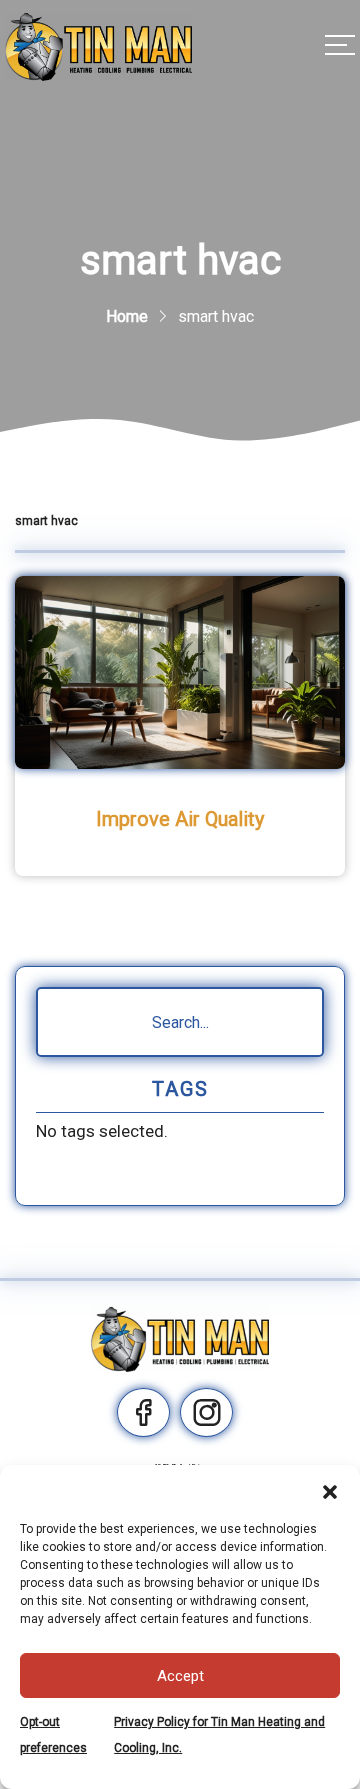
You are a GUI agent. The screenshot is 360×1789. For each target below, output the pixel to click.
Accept (180, 1676)
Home (127, 316)
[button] (330, 1490)
